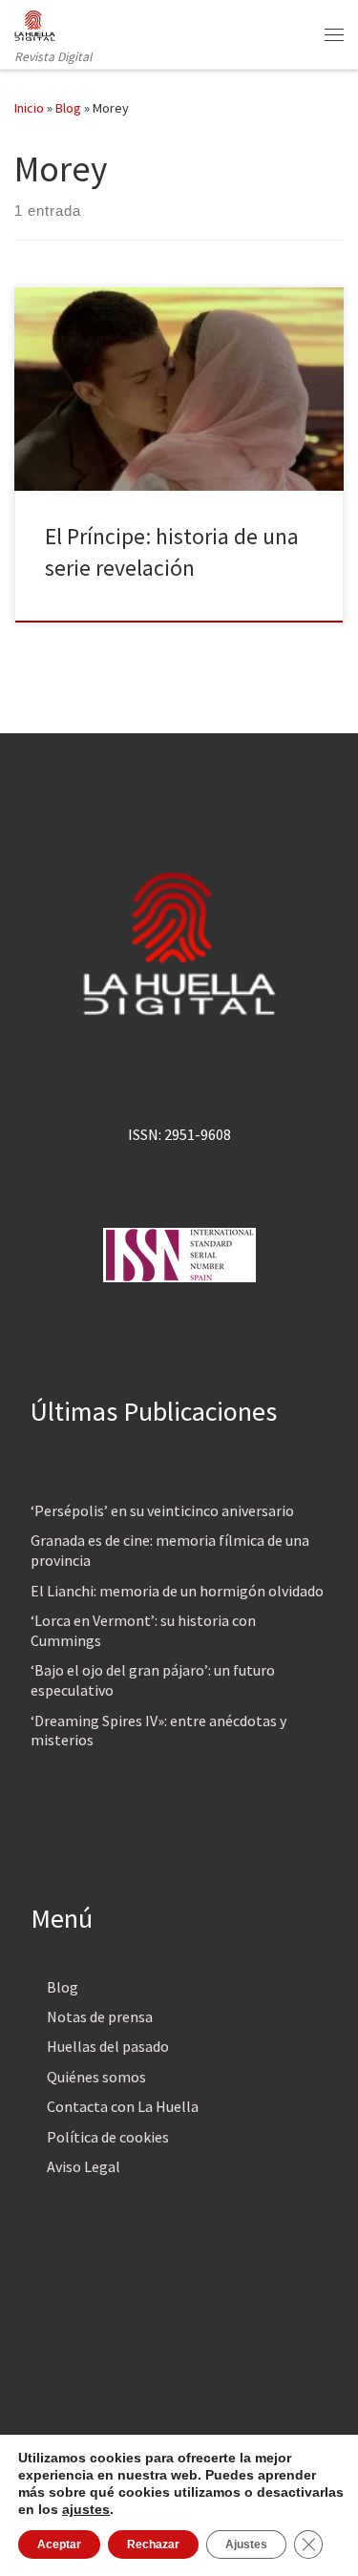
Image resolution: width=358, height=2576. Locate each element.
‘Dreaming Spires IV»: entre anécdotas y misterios (158, 1731)
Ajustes (246, 2544)
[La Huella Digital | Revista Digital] (35, 23)
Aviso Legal (84, 2166)
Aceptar (59, 2544)
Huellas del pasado (108, 2046)
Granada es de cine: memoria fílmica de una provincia (170, 1550)
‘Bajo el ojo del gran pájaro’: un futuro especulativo (153, 1680)
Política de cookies (108, 2137)
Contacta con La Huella (123, 2106)
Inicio (29, 108)
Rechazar (153, 2544)
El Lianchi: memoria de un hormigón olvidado (177, 1591)
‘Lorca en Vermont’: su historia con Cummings (143, 1630)
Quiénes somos (96, 2077)
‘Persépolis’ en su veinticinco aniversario (162, 1510)
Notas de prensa (100, 2016)
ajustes (86, 2509)
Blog (68, 108)
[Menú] (334, 34)
